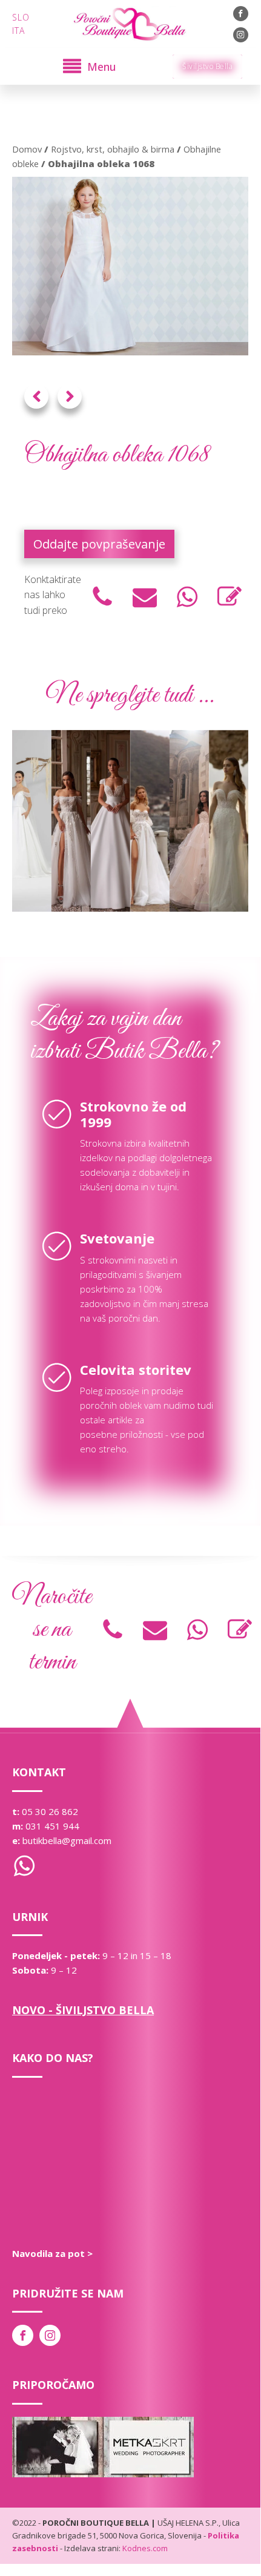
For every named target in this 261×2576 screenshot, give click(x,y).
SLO (21, 17)
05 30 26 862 (50, 1811)
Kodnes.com (145, 2548)
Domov (27, 149)
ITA (18, 31)
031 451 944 (52, 1826)
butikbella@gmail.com (67, 1840)
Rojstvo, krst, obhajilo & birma (113, 149)
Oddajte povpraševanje (99, 544)
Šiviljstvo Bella (207, 66)
